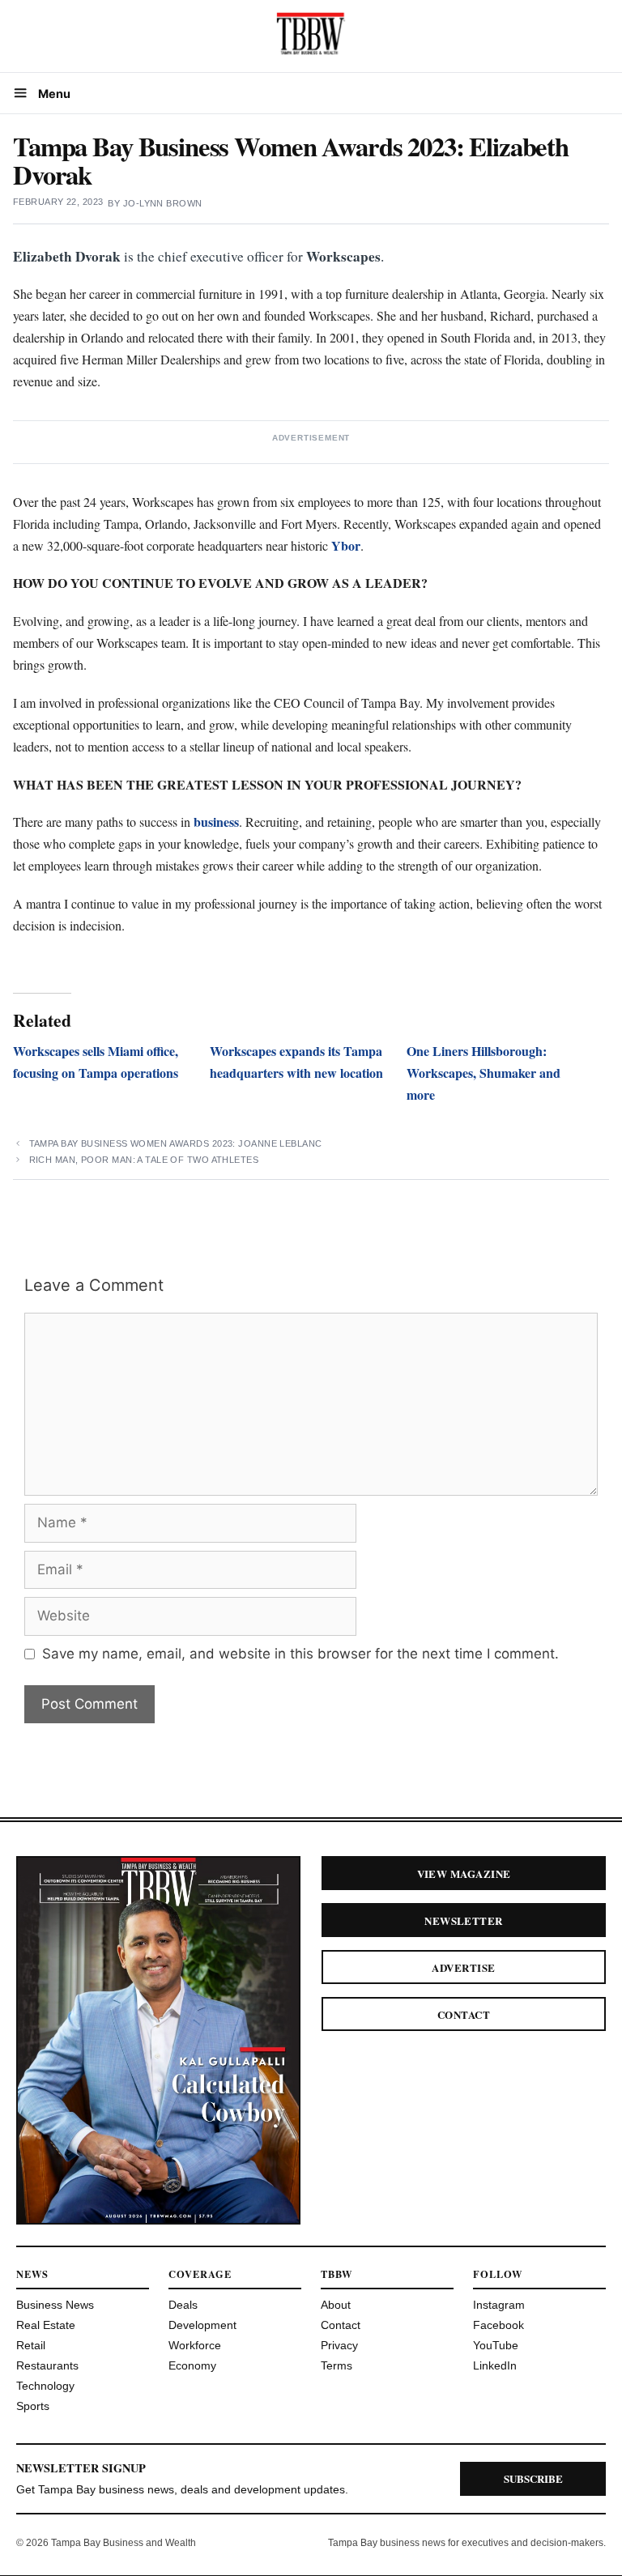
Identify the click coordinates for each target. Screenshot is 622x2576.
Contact (464, 2014)
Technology (45, 2386)
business (216, 822)
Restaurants (47, 2365)
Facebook (498, 2325)
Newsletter (464, 1920)
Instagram (499, 2305)
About (336, 2305)
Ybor (346, 545)
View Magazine (464, 1873)
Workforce (195, 2345)
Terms (337, 2365)
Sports (33, 2406)
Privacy (339, 2345)
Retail (31, 2345)
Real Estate (46, 2325)
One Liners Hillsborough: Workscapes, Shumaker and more (484, 1073)
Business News (55, 2305)
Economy (192, 2365)
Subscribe (533, 2478)
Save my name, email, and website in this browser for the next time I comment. (300, 1654)
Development (202, 2325)
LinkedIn (495, 2365)
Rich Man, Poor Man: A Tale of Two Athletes (144, 1160)
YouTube (496, 2345)
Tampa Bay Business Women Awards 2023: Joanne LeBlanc (176, 1143)
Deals (183, 2305)
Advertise (463, 1967)
